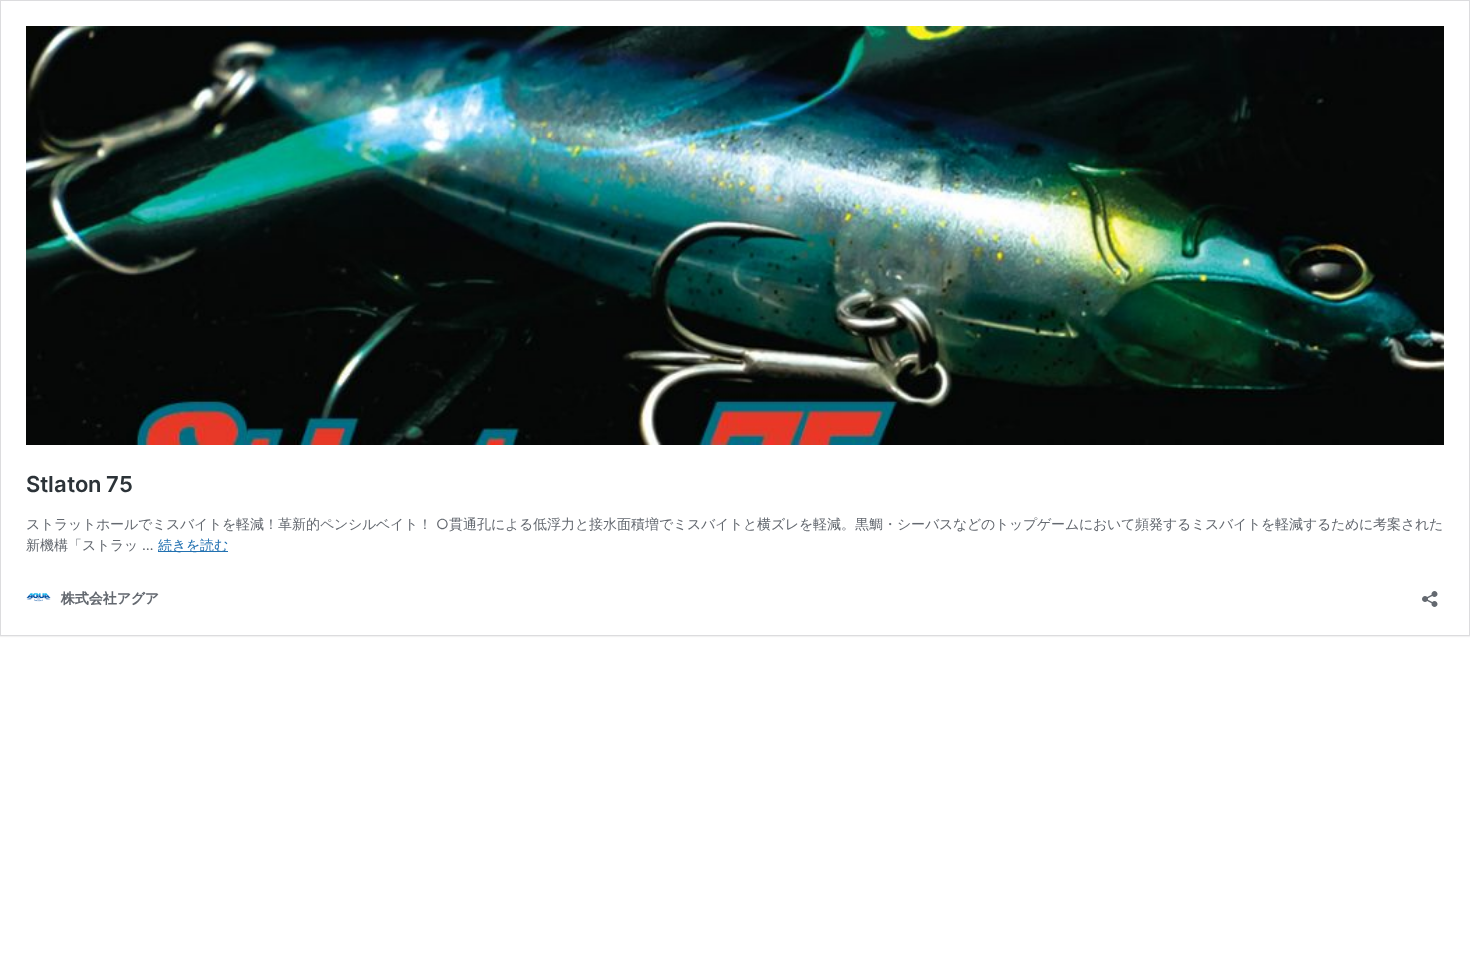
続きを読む (193, 544)
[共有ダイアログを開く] (1430, 592)
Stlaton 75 (79, 484)
